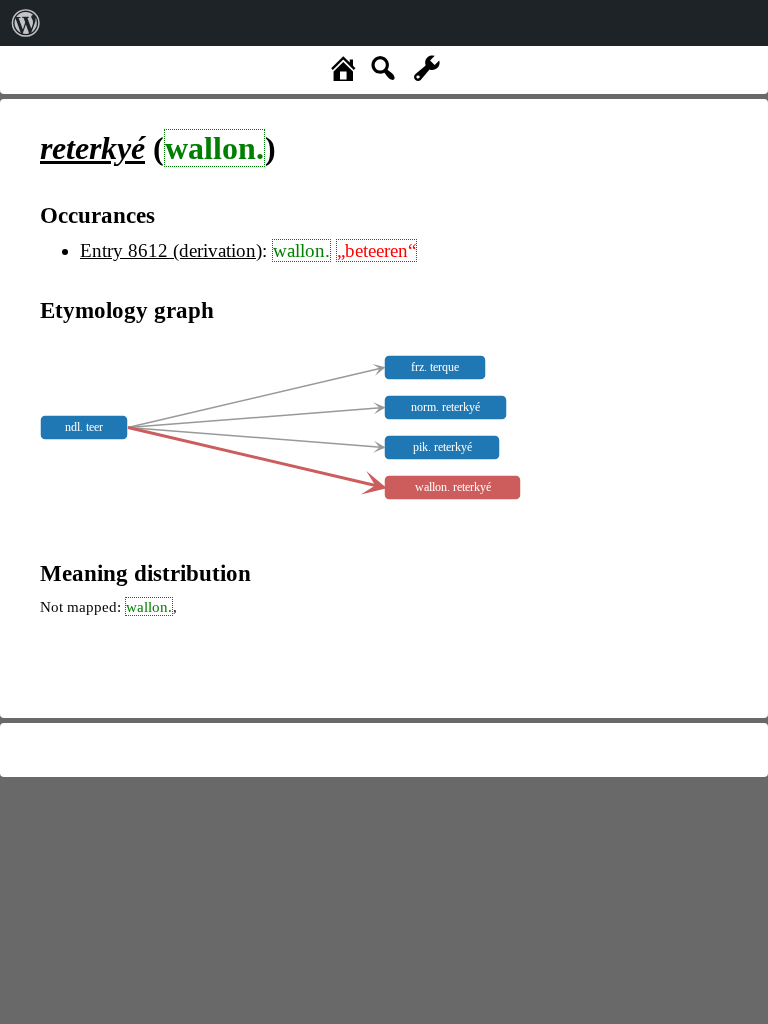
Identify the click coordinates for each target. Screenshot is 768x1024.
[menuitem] (26, 23)
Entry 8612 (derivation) (171, 250)
